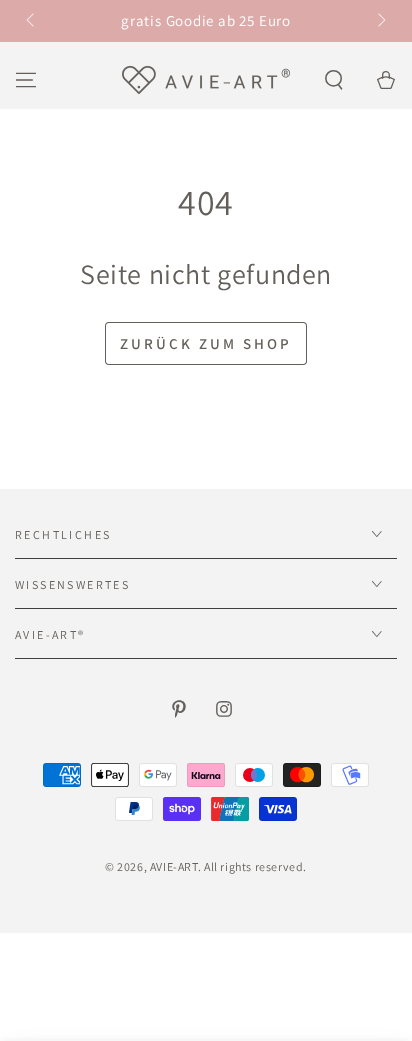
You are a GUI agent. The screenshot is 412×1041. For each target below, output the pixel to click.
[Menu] (26, 80)
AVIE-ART (174, 866)
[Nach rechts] (380, 21)
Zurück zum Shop (206, 343)
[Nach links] (32, 21)
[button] (334, 80)
